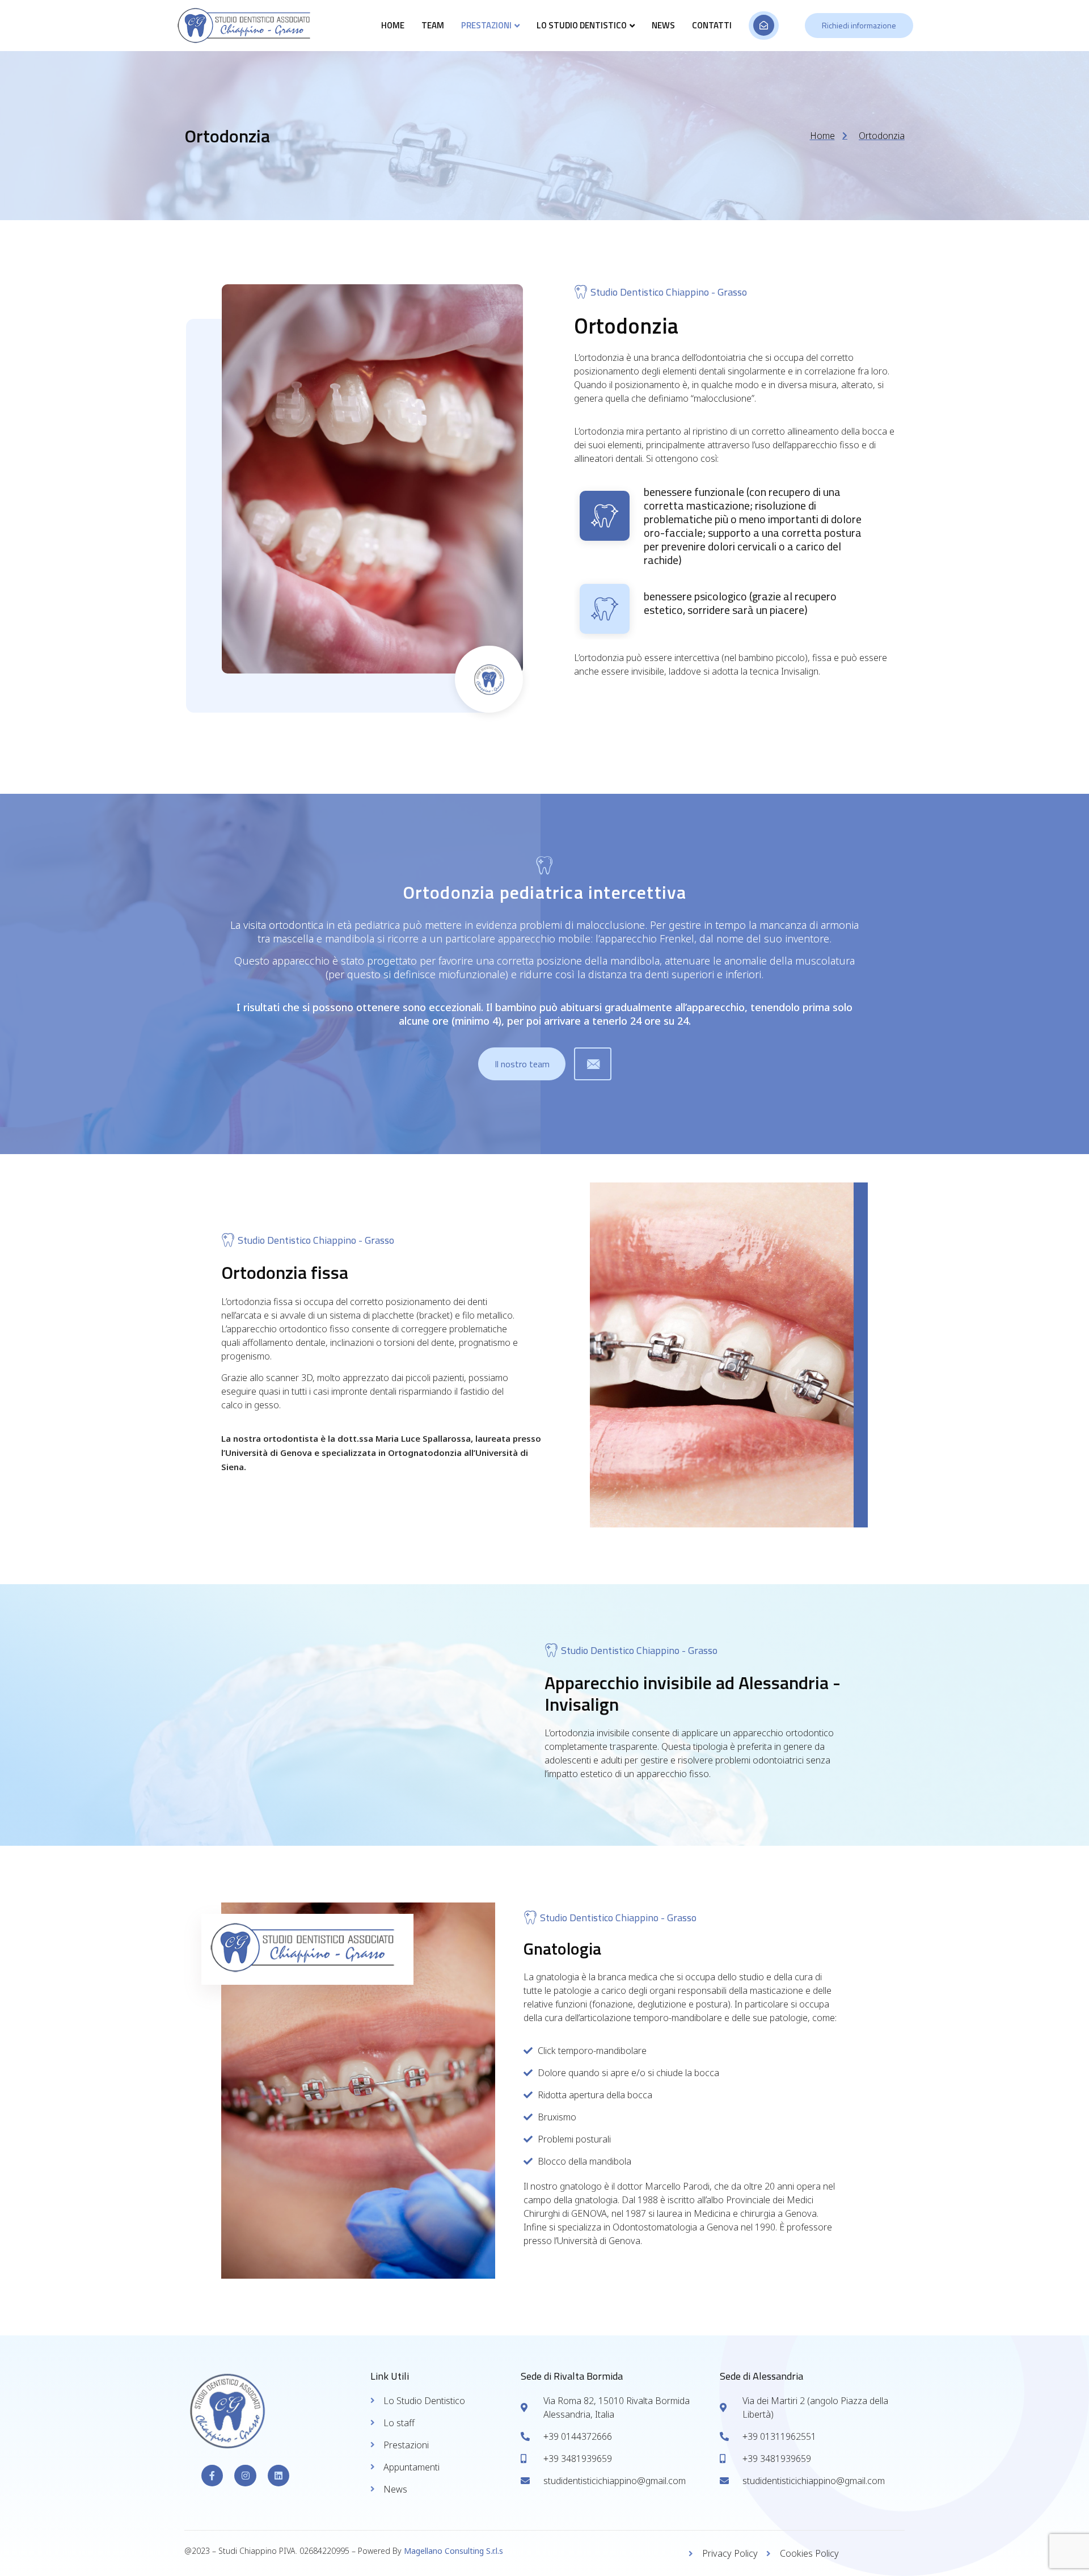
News (663, 25)
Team (433, 25)
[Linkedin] (278, 2476)
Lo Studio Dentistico (582, 25)
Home (393, 25)
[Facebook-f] (212, 2476)
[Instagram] (245, 2476)
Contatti (712, 25)
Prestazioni (486, 25)
